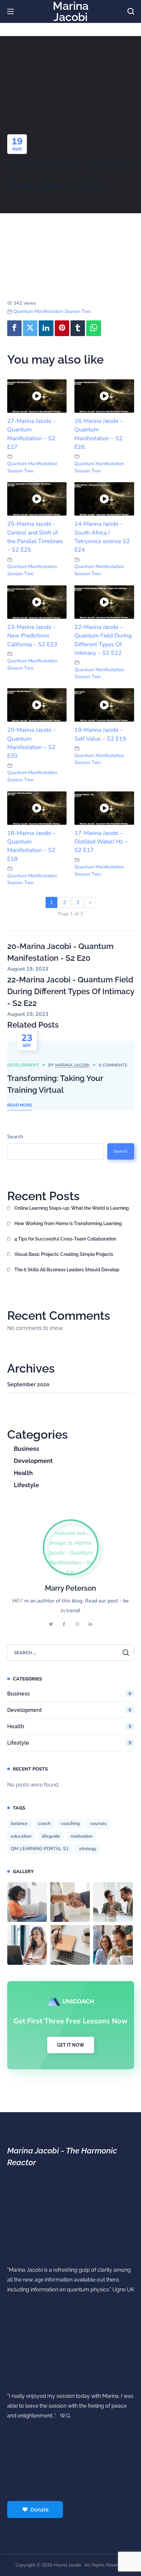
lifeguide (51, 1836)
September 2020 (28, 1384)
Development (23, 1065)
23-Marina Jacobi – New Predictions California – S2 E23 (32, 636)
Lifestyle (26, 1485)
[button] (131, 11)
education (21, 1836)
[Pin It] (62, 328)
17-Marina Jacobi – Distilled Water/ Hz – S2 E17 (101, 842)
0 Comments (113, 1065)
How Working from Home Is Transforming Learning (68, 1223)
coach (44, 1823)
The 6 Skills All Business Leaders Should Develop (67, 1270)
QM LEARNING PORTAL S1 (40, 1849)
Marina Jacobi (72, 1065)
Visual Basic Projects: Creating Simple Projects (64, 1254)
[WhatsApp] (93, 328)
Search (15, 1137)
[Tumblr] (78, 328)
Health (23, 1473)
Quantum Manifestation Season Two (52, 311)
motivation (81, 1836)
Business (26, 1449)
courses (98, 1823)
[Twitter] (30, 328)
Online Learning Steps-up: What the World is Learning (72, 1208)
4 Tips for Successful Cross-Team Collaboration (65, 1239)
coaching (70, 1823)
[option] (71, 1076)
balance (19, 1823)
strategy (88, 1849)
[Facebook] (14, 328)
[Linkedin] (46, 328)
